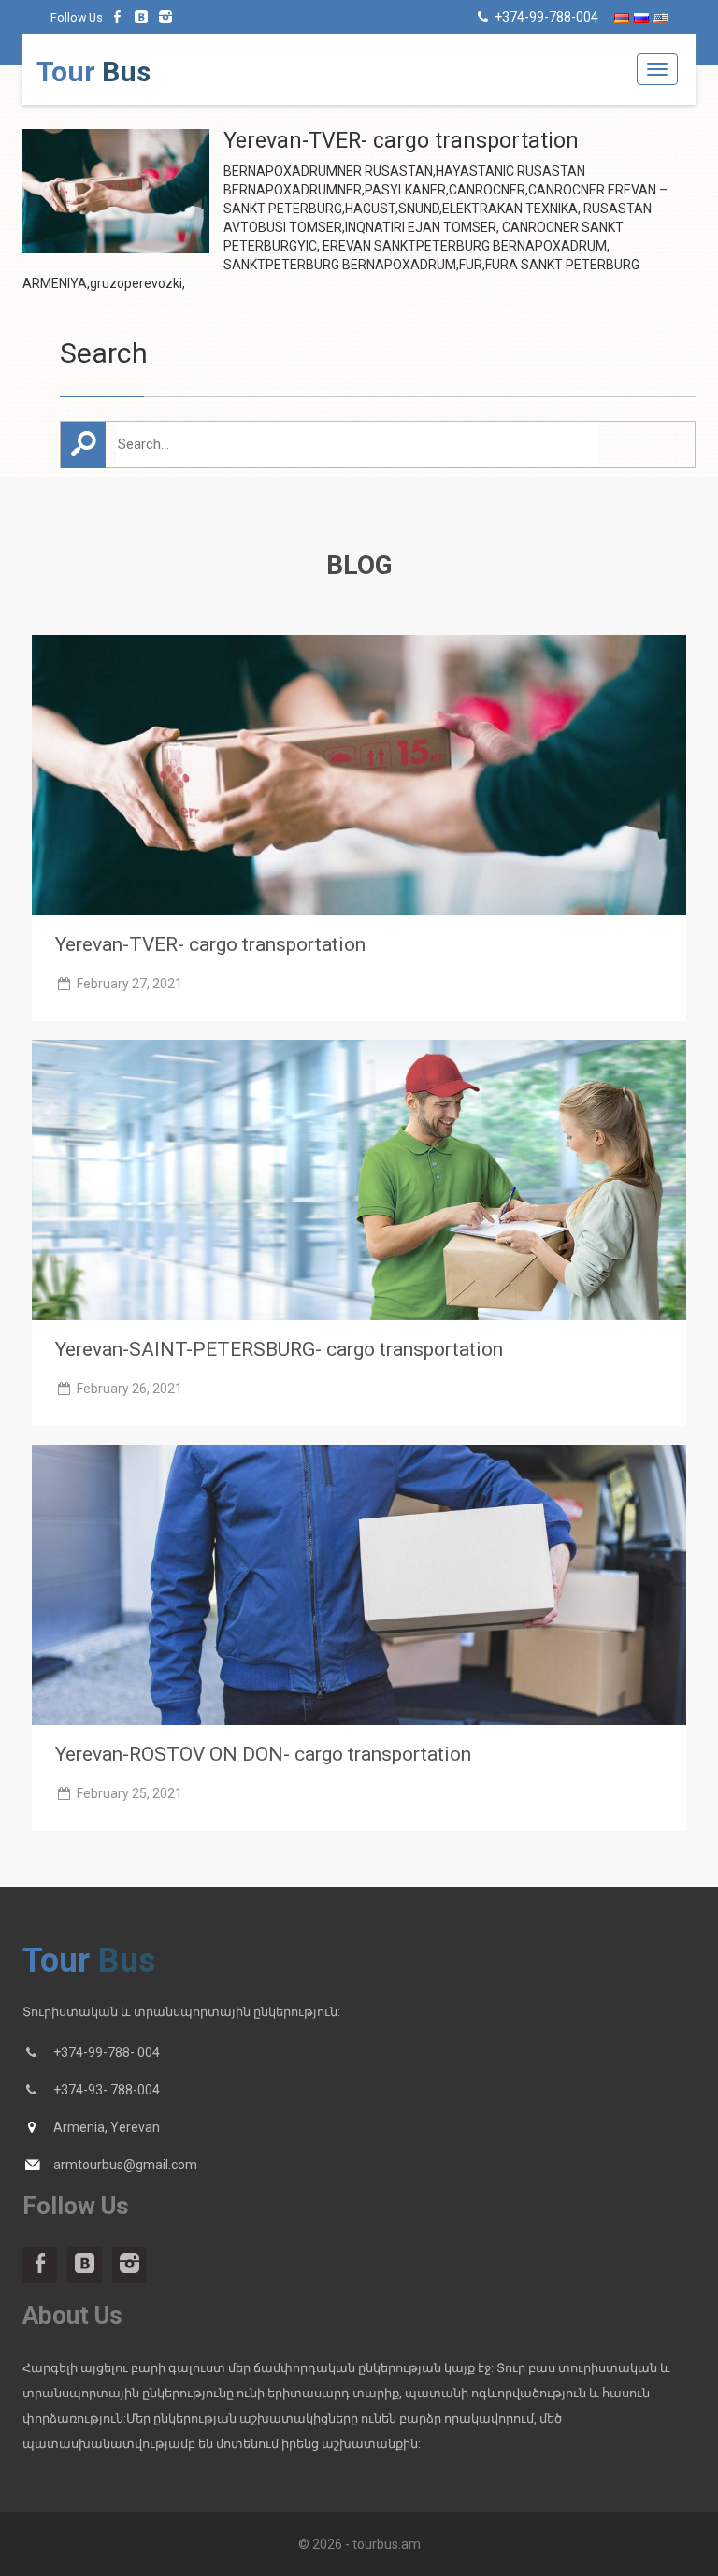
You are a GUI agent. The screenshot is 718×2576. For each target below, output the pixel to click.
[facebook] (118, 17)
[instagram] (165, 17)
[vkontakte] (142, 17)
